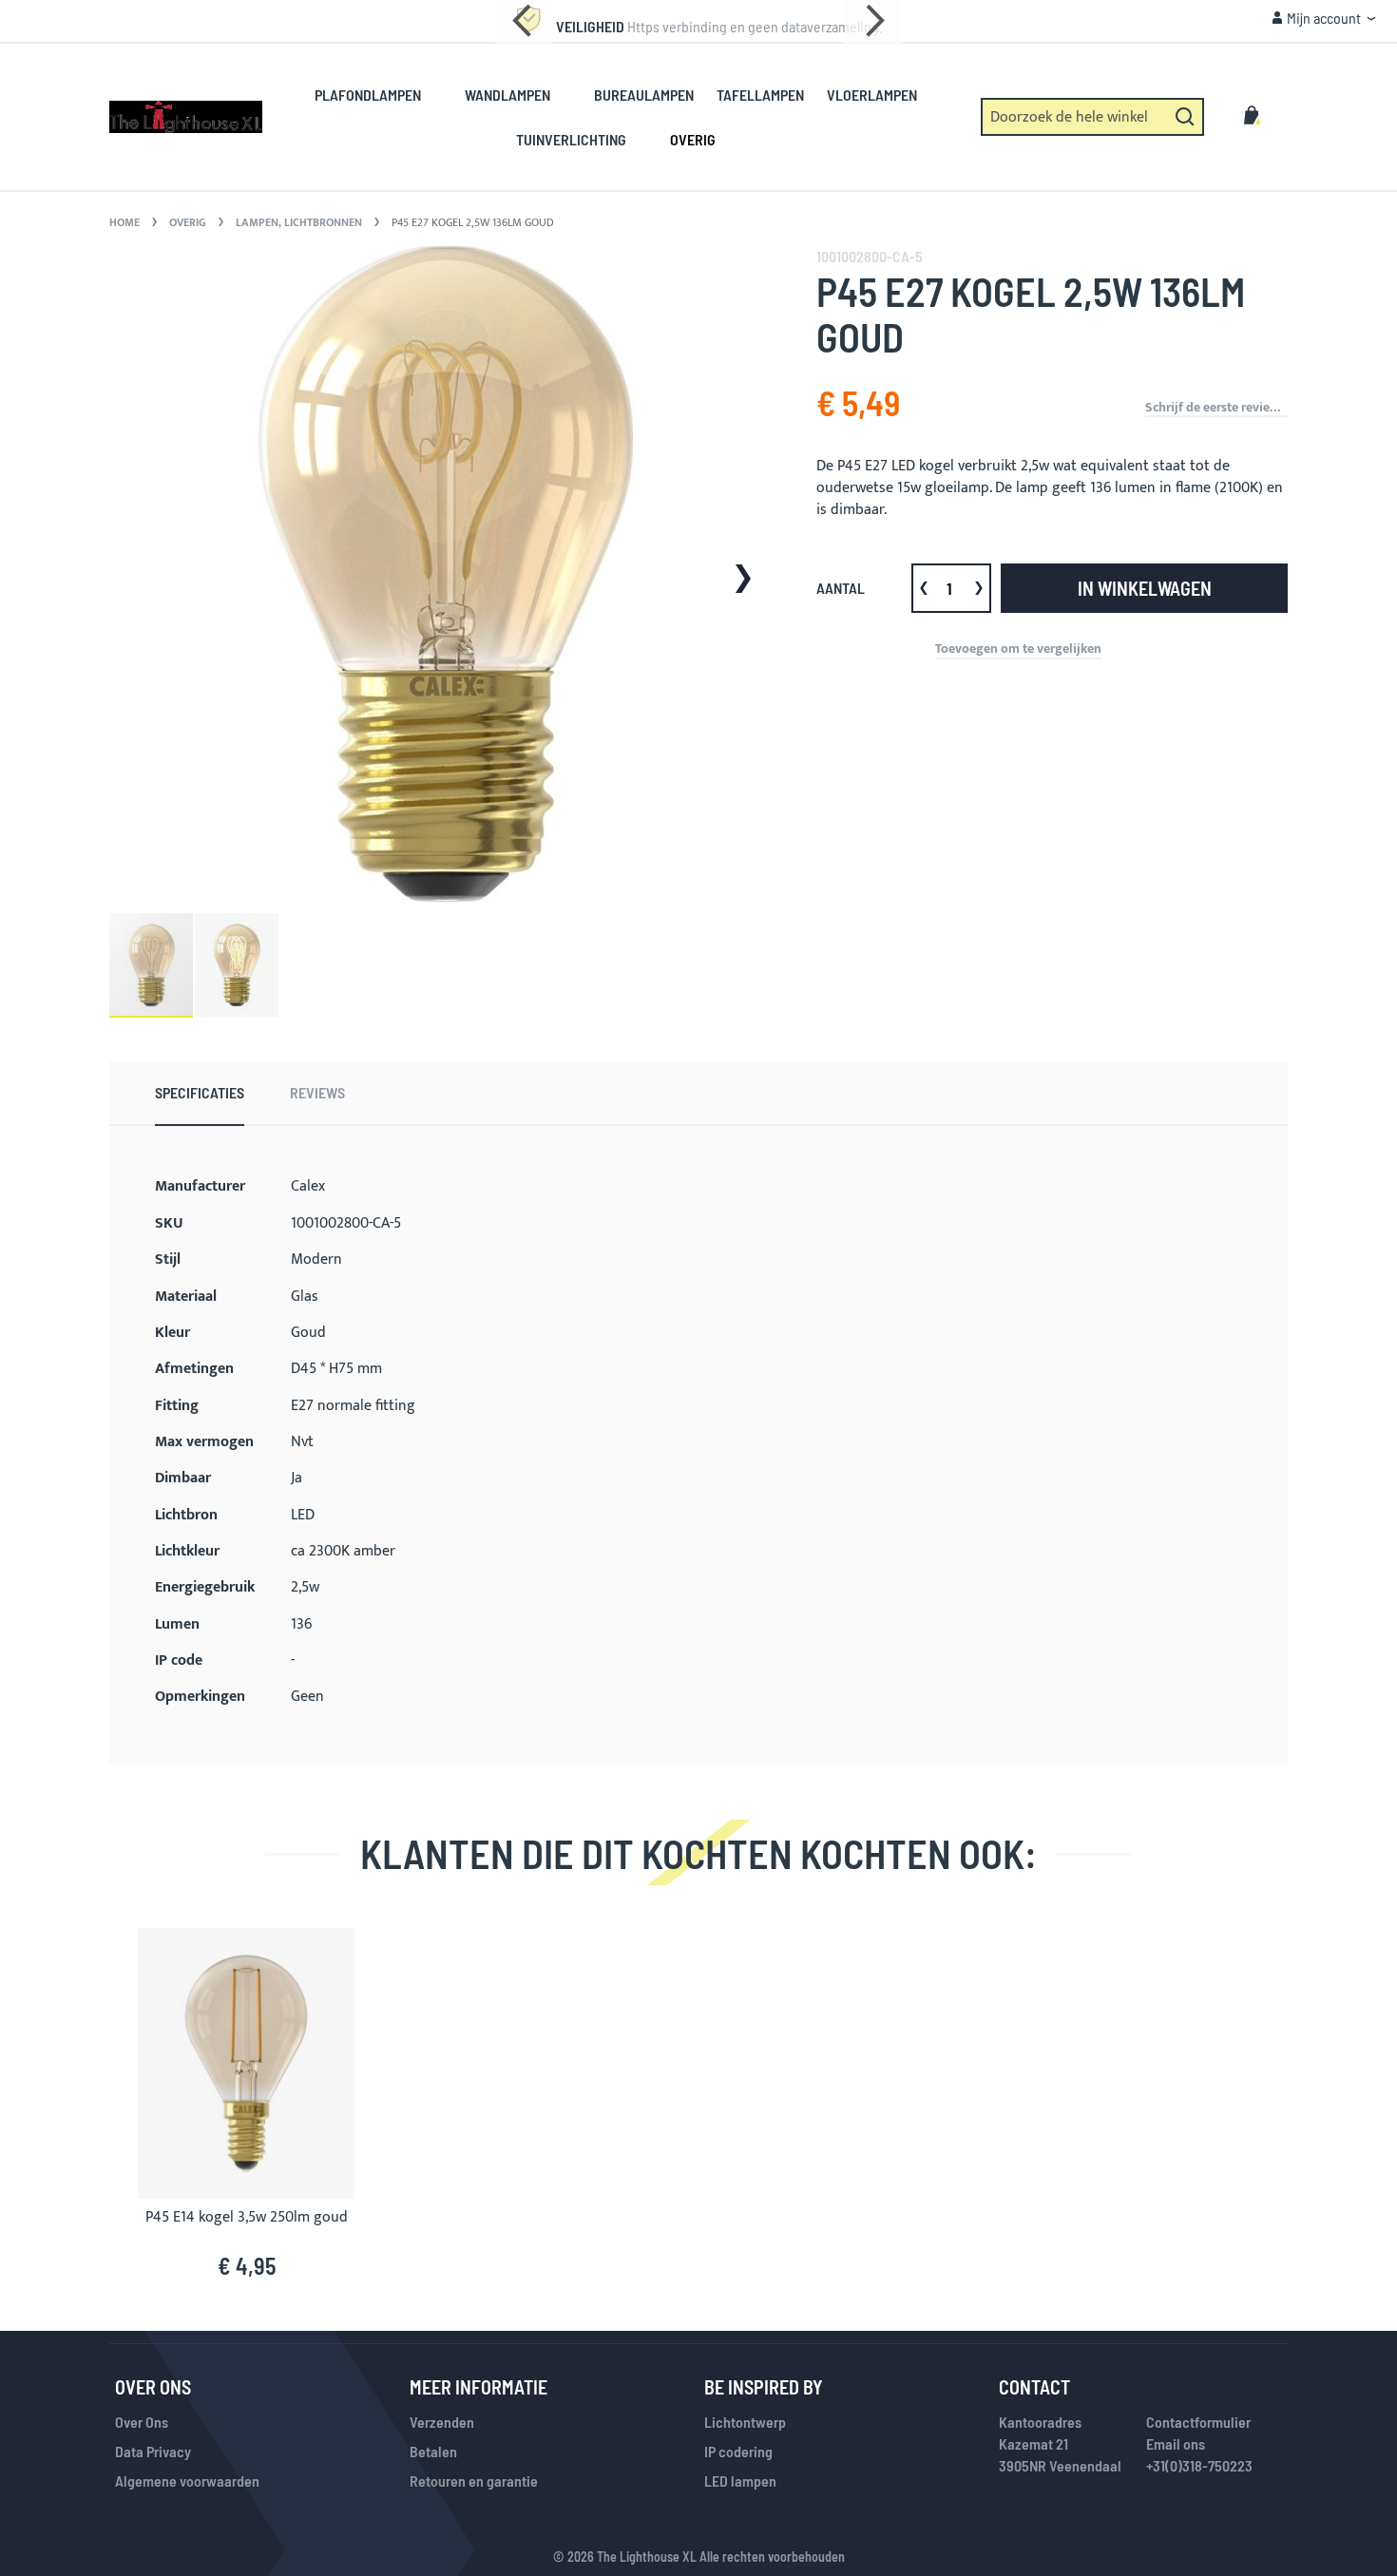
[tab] (200, 1094)
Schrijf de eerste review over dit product (1216, 408)
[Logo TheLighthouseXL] (186, 117)
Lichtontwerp (745, 2422)
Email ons (1176, 2443)
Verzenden (442, 2422)
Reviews (317, 1092)
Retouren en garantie (474, 2481)
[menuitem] (378, 95)
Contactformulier (1198, 2422)
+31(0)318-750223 (1199, 2465)
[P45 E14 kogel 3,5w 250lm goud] (246, 1941)
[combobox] (1092, 117)
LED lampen (740, 2481)
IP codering (738, 2451)
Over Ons (142, 2422)
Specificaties (200, 1092)
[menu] (626, 117)
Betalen (433, 2451)
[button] (1324, 18)
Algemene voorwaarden (187, 2481)
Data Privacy (153, 2451)
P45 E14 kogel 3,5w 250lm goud (247, 2217)
